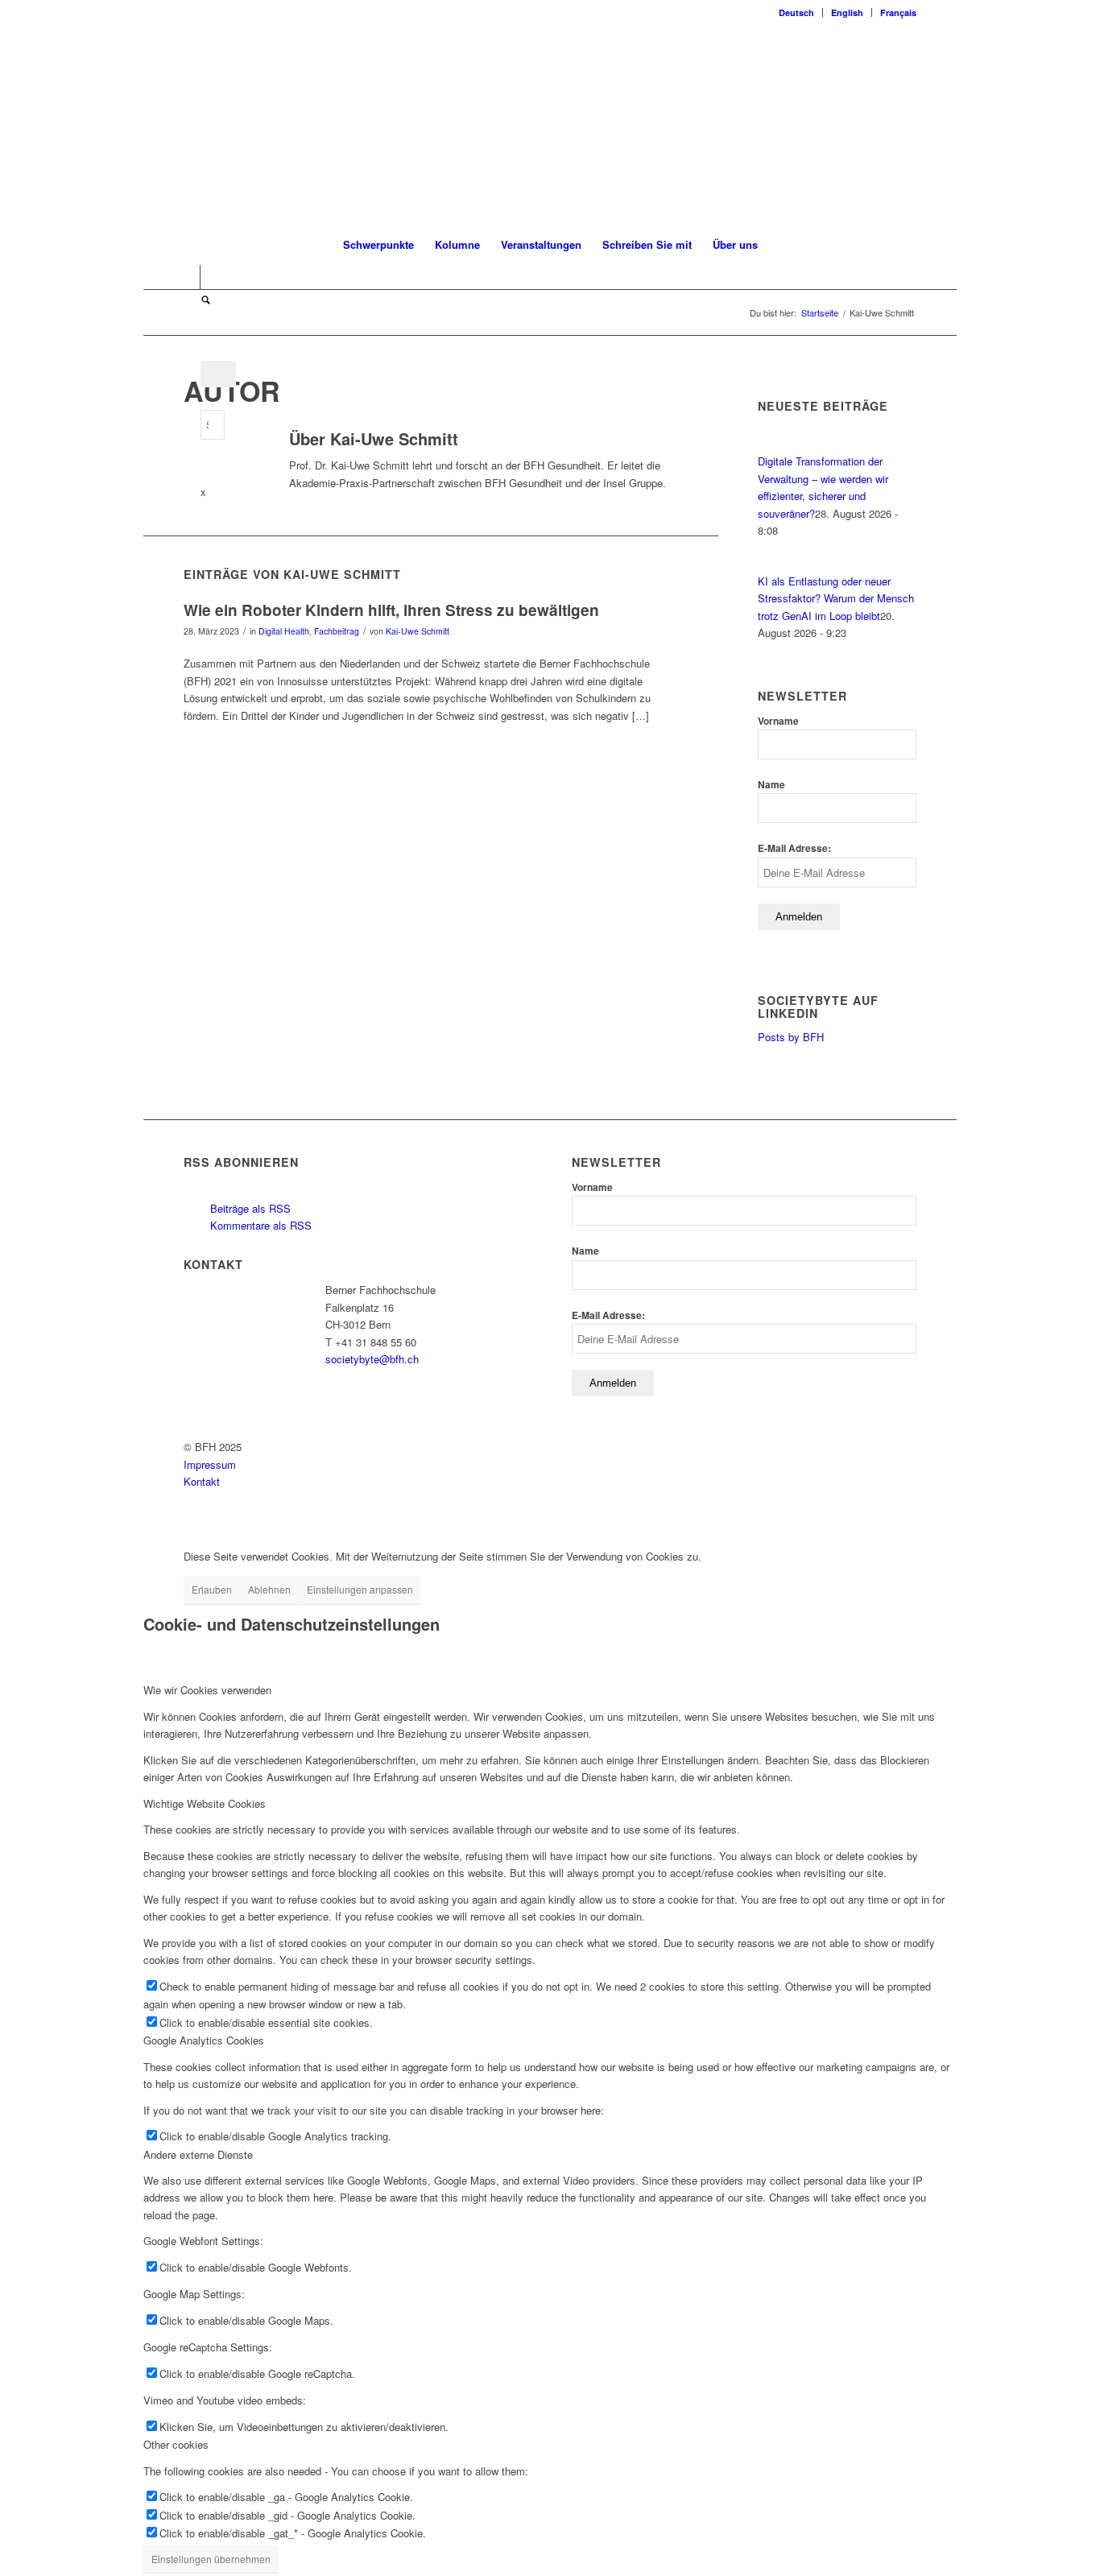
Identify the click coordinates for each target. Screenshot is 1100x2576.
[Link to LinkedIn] (188, 277)
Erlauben (212, 1589)
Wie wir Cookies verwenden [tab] (207, 1690)
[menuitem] (797, 12)
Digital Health (284, 631)
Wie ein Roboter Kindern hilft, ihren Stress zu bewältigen (391, 610)
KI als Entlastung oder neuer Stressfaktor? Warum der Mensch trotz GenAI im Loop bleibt (836, 598)
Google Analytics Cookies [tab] (204, 2040)
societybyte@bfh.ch (372, 1359)
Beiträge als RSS (249, 1208)
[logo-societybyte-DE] (550, 124)
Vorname (778, 721)
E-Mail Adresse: (794, 848)
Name (771, 785)
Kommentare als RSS (259, 1225)
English (847, 12)
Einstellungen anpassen (360, 1589)
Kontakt (202, 1481)
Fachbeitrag (337, 631)
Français (898, 12)
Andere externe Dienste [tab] (198, 2154)
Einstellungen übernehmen (211, 2559)
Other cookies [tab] (176, 2444)
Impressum (210, 1464)
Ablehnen (269, 1589)
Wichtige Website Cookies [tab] (205, 1803)
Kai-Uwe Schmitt (418, 631)
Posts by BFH (791, 1037)
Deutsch (796, 12)
